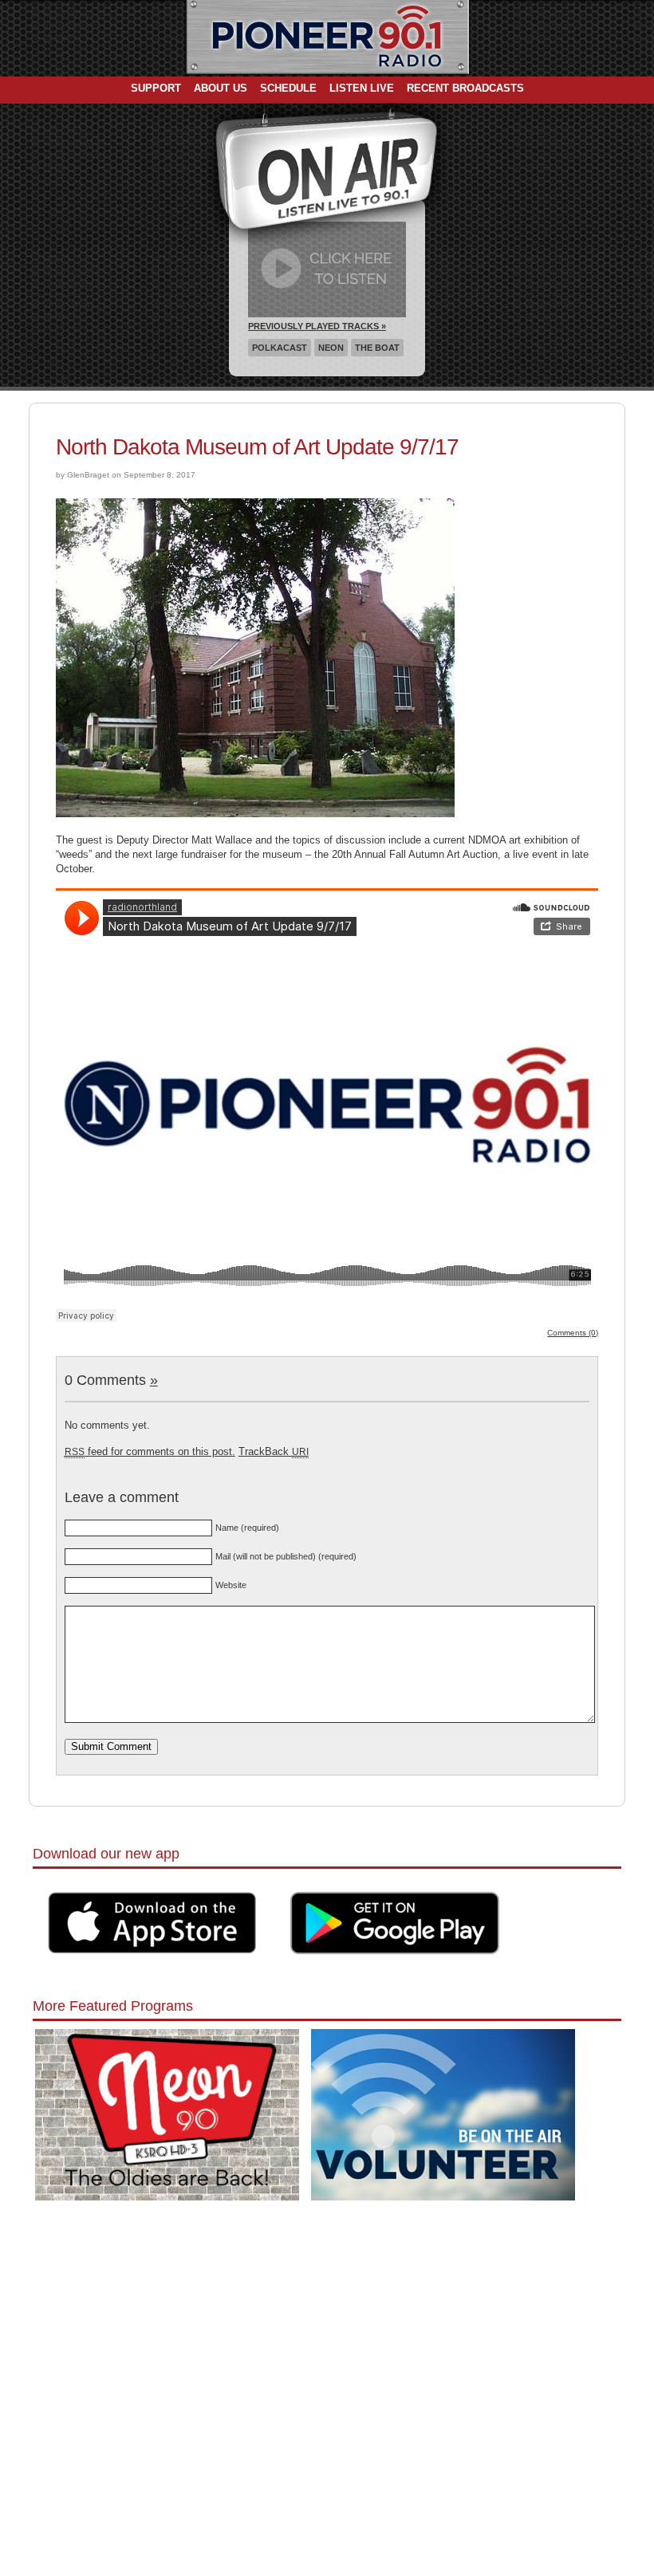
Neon (331, 348)
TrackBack (274, 1451)
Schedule (288, 88)
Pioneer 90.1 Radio (327, 38)
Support (156, 88)
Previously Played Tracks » (317, 326)
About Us (221, 88)
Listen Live (362, 88)
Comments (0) (573, 1333)
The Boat (377, 348)
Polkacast (280, 348)
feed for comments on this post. (150, 1451)
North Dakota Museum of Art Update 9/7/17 (257, 447)
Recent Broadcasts (465, 88)
